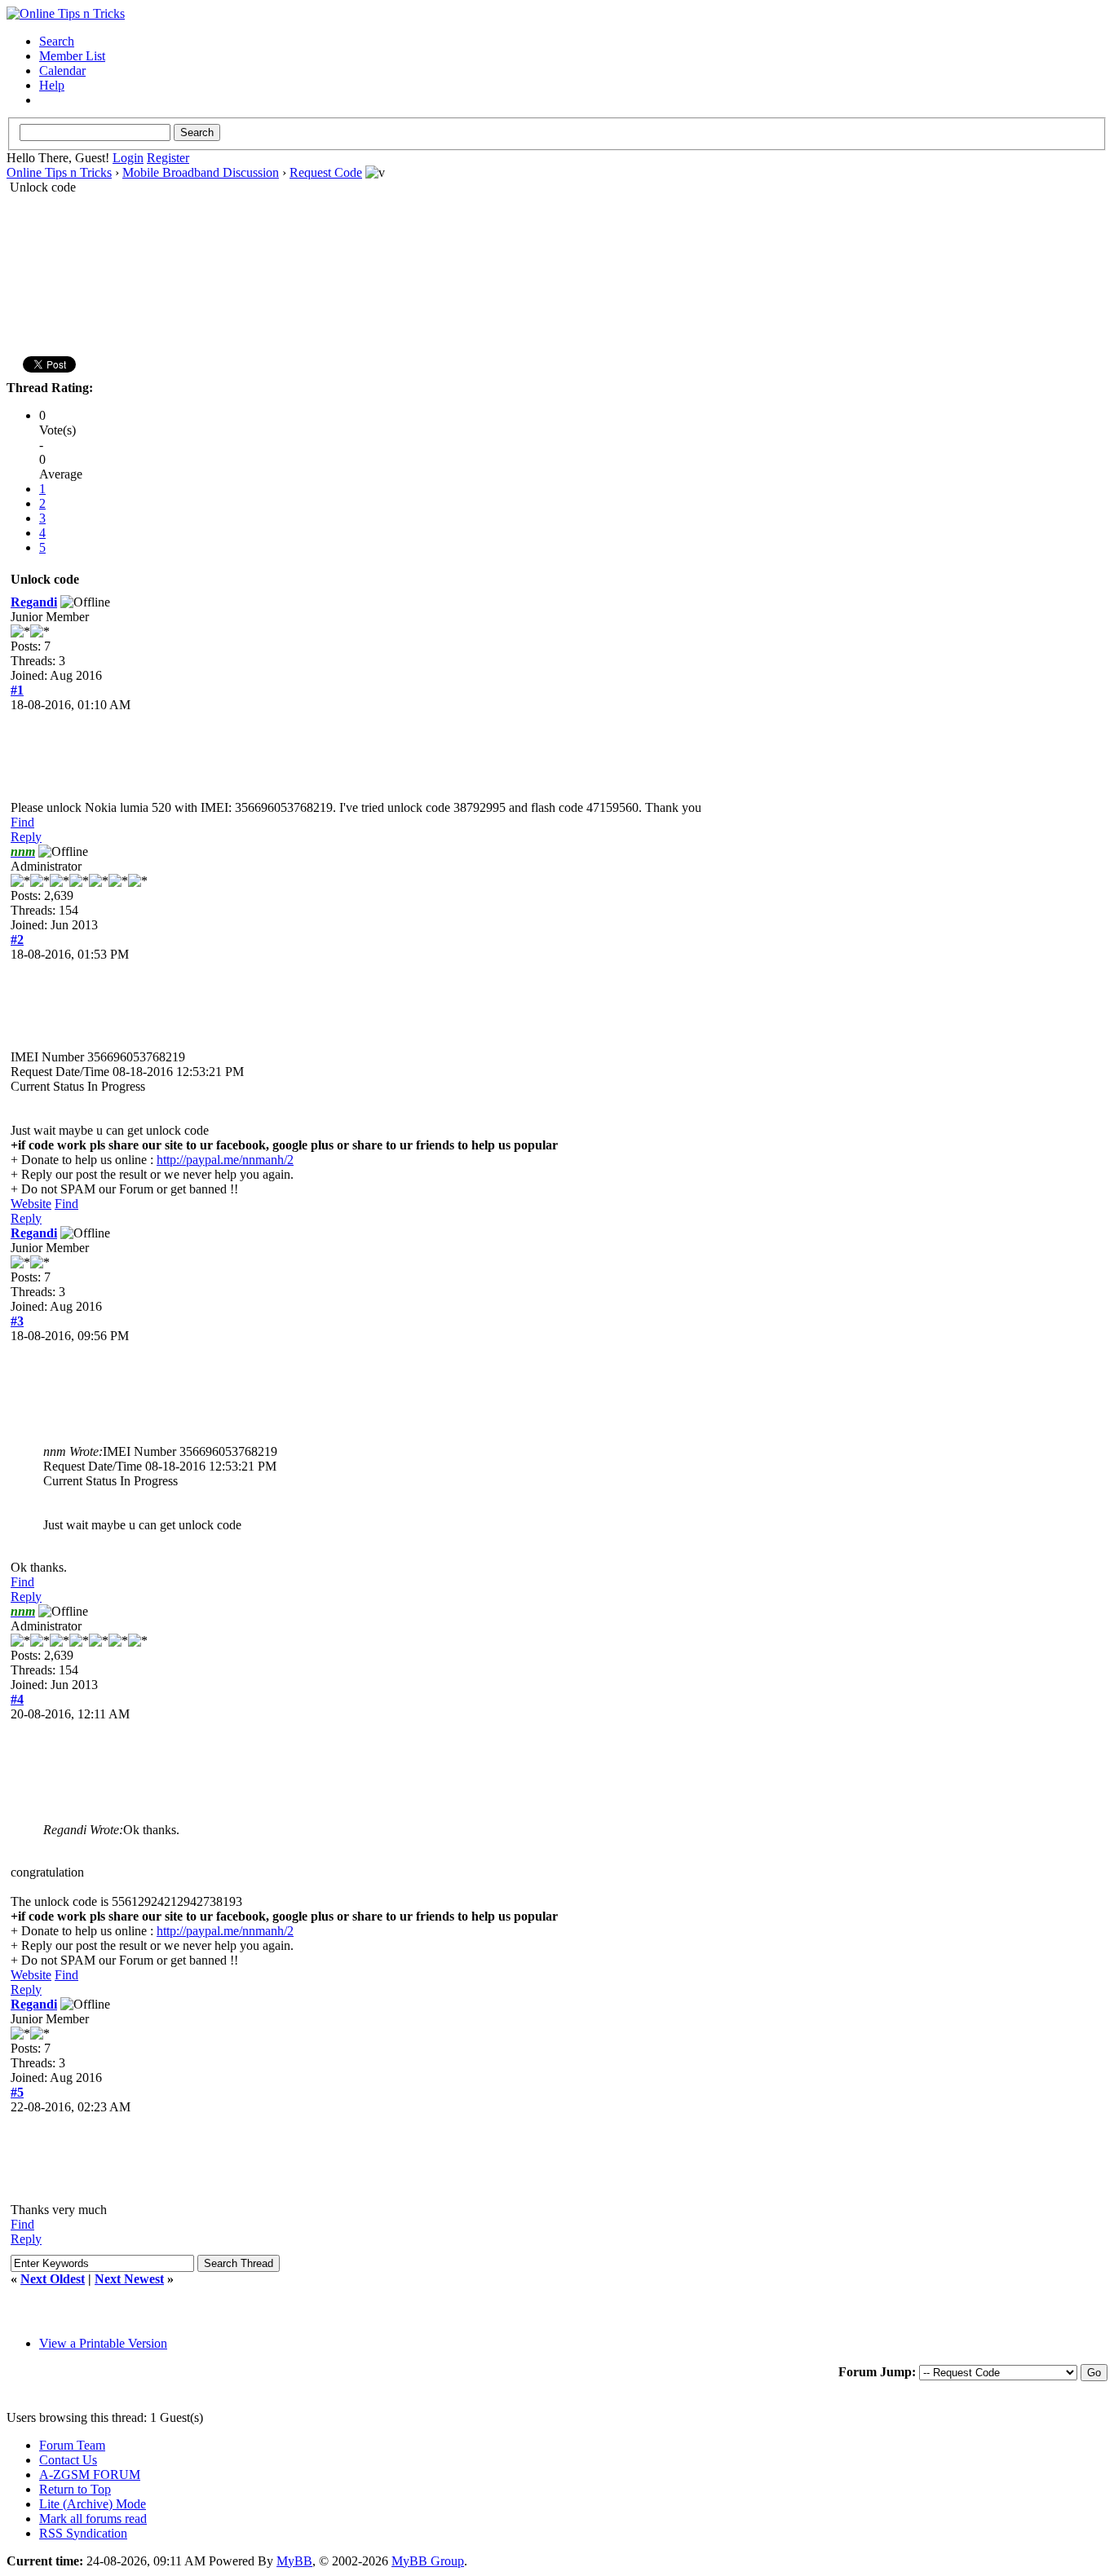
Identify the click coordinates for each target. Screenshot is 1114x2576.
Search (57, 41)
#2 (17, 940)
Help (52, 85)
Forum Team (72, 2445)
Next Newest (129, 2279)
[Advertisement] (557, 246)
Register (168, 158)
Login (128, 158)
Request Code (326, 172)
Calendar (62, 71)
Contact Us (68, 2460)
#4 (17, 1699)
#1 (17, 690)
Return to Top (75, 2489)
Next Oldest (53, 2279)
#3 (17, 1321)
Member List (72, 56)
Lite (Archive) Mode (93, 2504)
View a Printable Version (103, 2343)
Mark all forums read (93, 2519)
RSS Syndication (83, 2533)
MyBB (294, 2561)
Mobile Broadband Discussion (201, 172)
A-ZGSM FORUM (90, 2475)
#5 (17, 2092)
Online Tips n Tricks (59, 172)
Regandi (34, 602)
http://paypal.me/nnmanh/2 (225, 1160)
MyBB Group (428, 2561)
